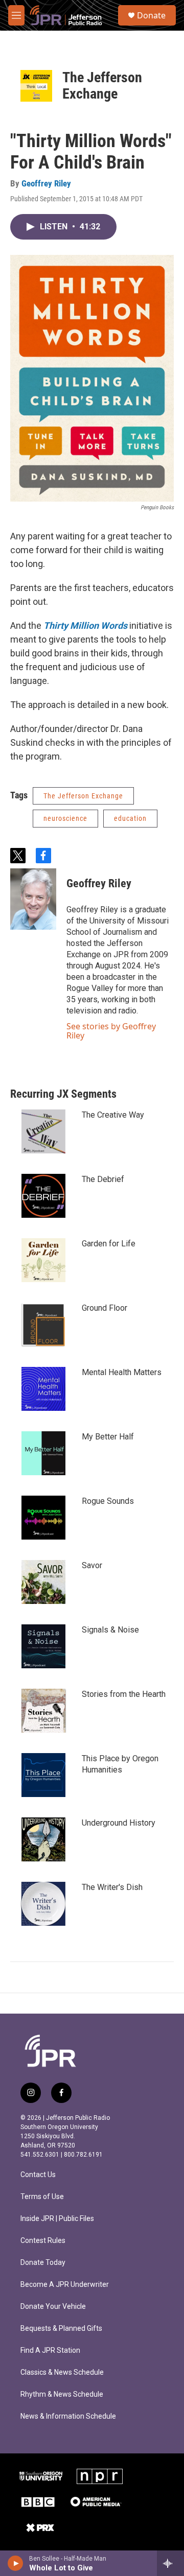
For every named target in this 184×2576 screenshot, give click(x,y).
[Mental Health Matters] (43, 1389)
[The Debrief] (43, 1196)
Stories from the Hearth (124, 1694)
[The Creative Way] (43, 1131)
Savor (92, 1565)
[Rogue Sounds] (43, 1518)
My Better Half (108, 1437)
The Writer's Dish (112, 1887)
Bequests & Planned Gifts (61, 2329)
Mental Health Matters (122, 1372)
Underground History (119, 1823)
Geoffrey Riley (46, 183)
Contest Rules (43, 2241)
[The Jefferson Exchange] (36, 86)
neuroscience (65, 818)
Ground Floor (105, 1308)
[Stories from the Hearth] (43, 1711)
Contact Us (38, 2175)
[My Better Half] (43, 1453)
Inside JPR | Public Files (57, 2219)
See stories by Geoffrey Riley (111, 1031)
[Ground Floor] (43, 1325)
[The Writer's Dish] (43, 1904)
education (130, 818)
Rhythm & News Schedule (62, 2394)
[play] (16, 2563)
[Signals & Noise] (43, 1646)
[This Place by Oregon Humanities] (43, 1775)
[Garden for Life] (43, 1260)
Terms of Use (42, 2197)
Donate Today (43, 2263)
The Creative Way (113, 1115)
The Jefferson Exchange (102, 86)
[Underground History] (43, 1839)
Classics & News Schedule (62, 2372)
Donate (151, 15)
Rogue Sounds (108, 1501)
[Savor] (43, 1582)
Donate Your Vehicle (53, 2307)
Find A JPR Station (50, 2350)
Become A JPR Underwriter (65, 2285)
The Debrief (103, 1179)
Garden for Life (109, 1244)
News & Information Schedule (68, 2416)
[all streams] (170, 2563)
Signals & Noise (110, 1630)
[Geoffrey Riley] (33, 899)
